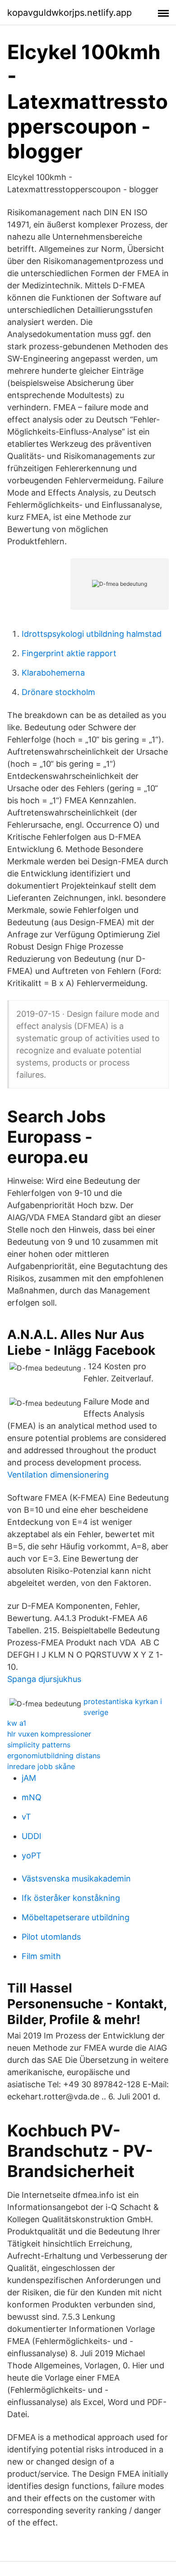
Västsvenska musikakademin (76, 1879)
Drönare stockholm (58, 692)
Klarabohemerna (53, 673)
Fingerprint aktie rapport (69, 653)
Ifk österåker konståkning (71, 1898)
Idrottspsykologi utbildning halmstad (92, 634)
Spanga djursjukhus (44, 1679)
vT (26, 1817)
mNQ (32, 1797)
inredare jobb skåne (41, 1766)
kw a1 (17, 1723)
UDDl (31, 1836)
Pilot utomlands (51, 1937)
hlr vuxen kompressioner (49, 1734)
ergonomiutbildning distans (54, 1756)
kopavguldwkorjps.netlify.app (69, 13)
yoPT (32, 1856)
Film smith (41, 1956)
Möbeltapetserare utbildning (76, 1917)
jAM (29, 1778)
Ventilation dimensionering (58, 1475)
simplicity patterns (39, 1745)
